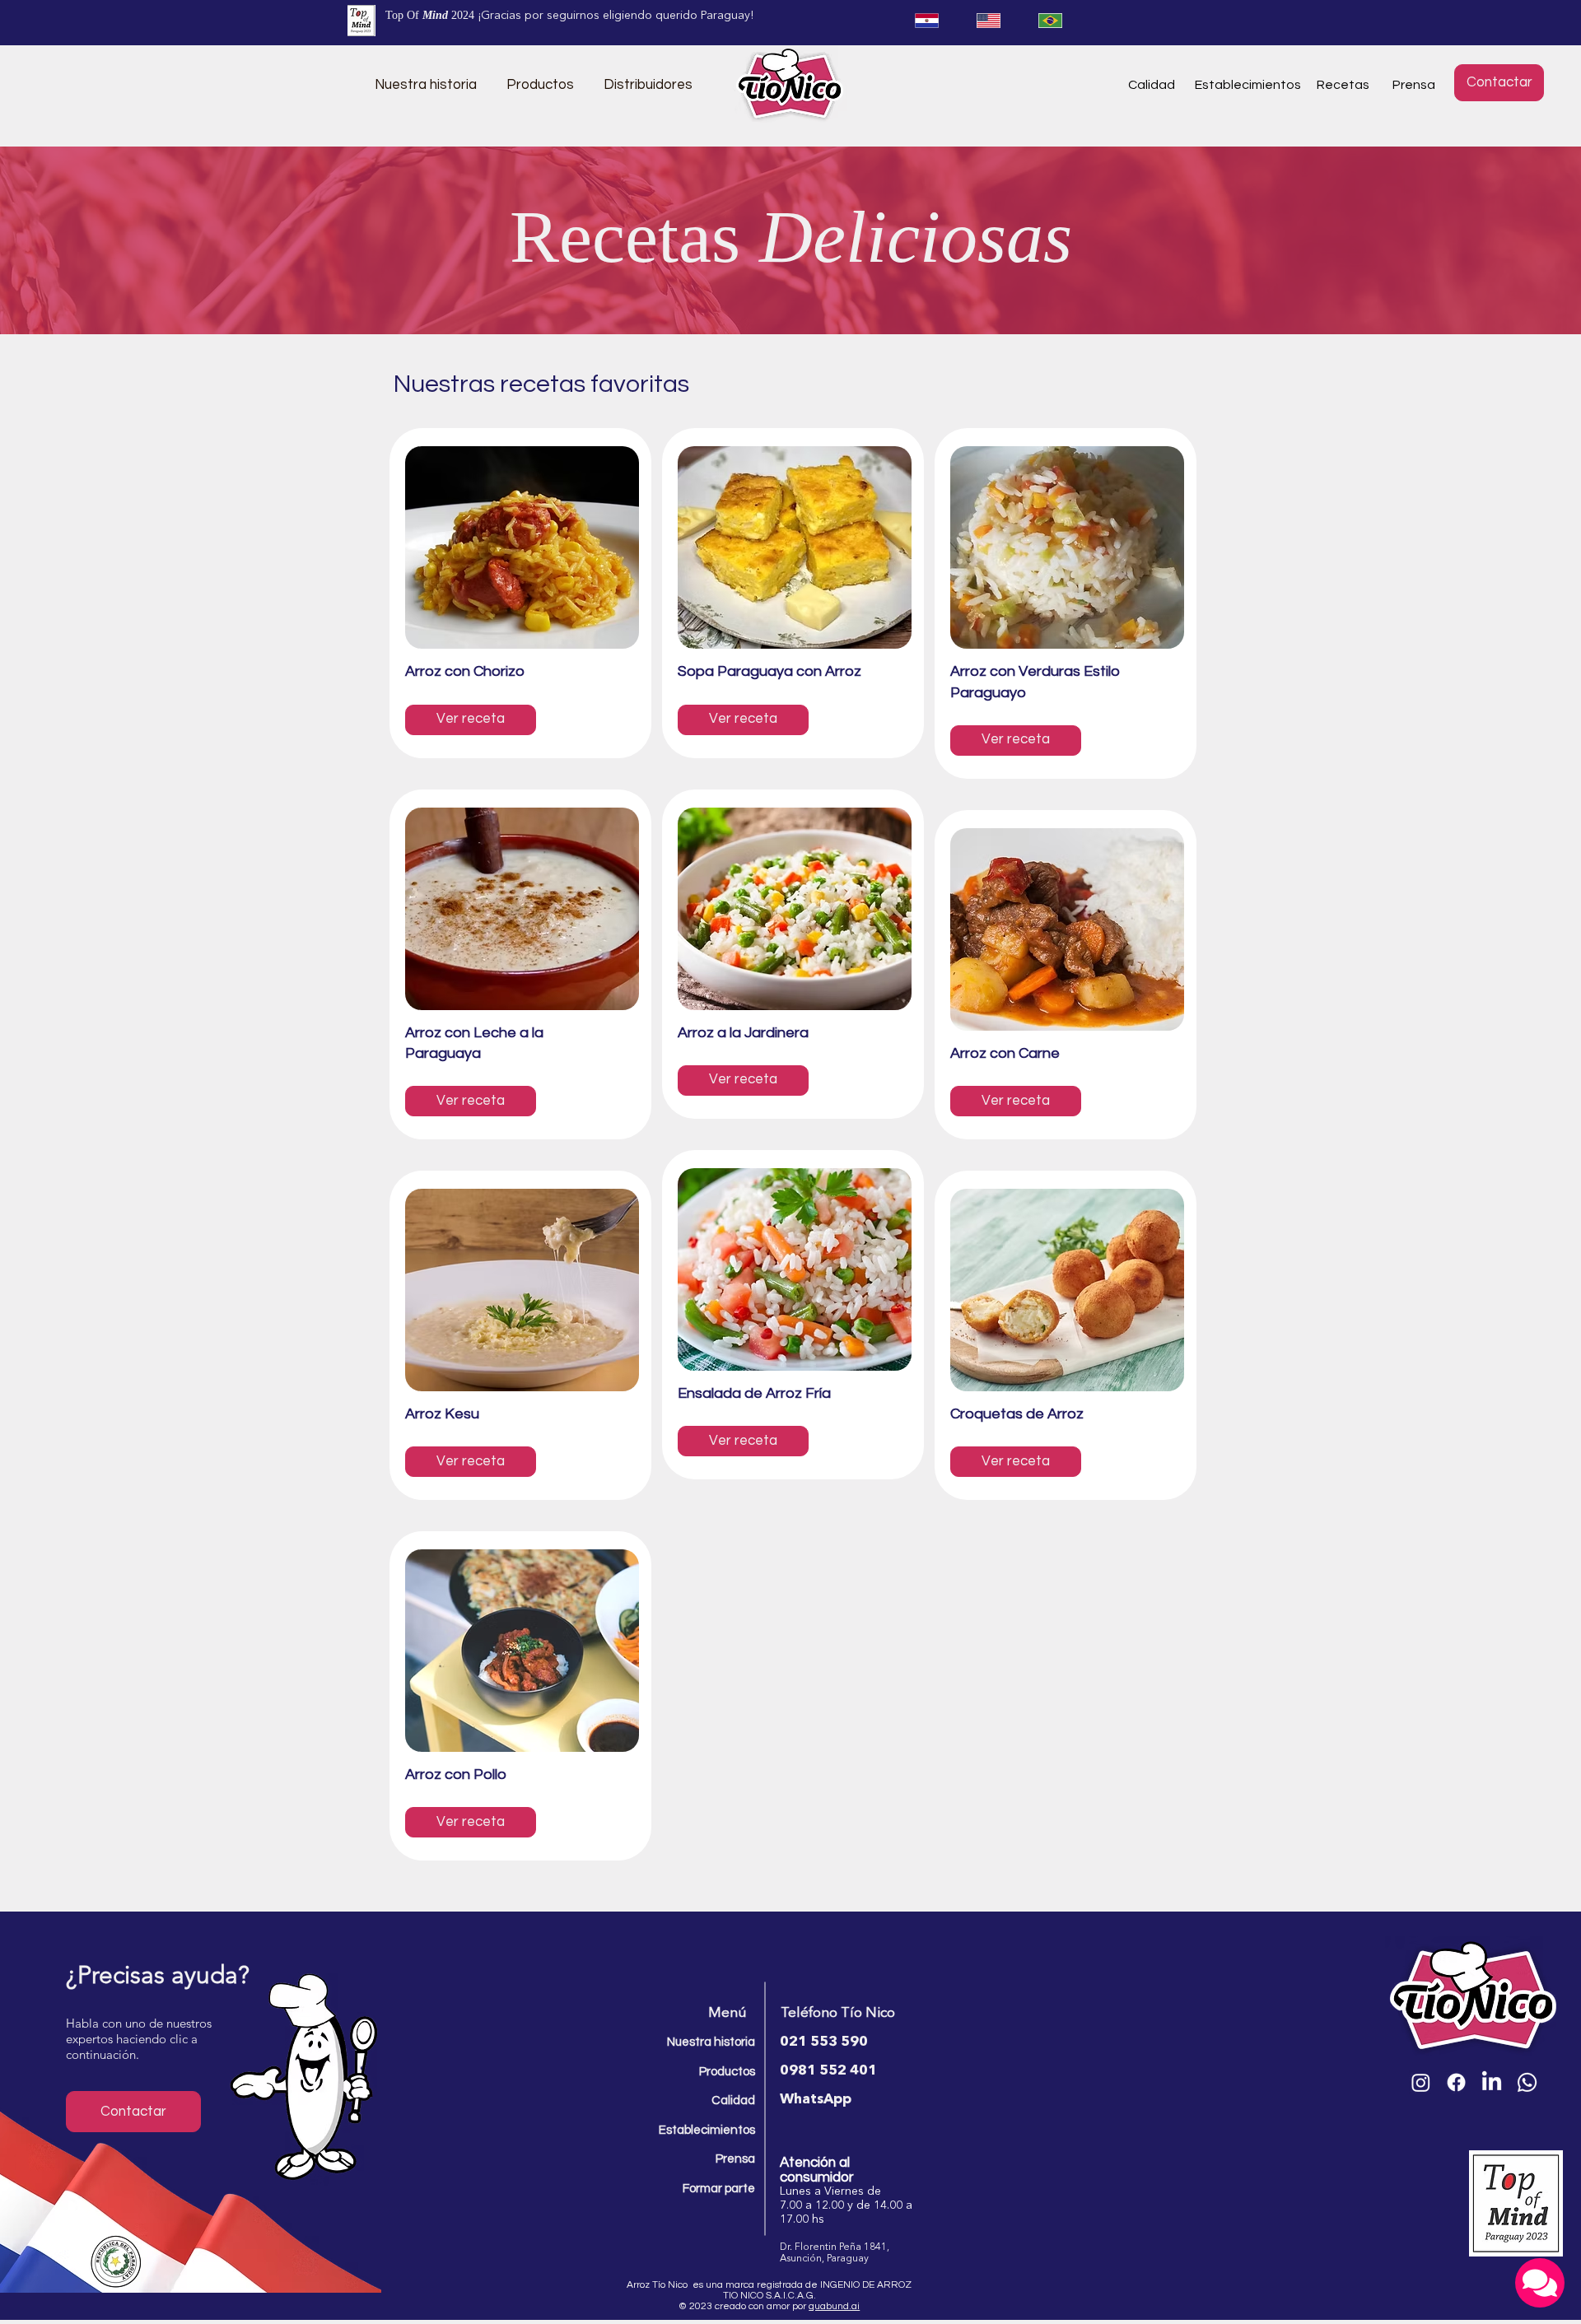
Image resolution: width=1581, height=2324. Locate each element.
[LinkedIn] (1492, 2082)
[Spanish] (926, 20)
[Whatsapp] (1527, 2082)
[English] (988, 20)
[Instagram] (1421, 2082)
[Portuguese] (1050, 20)
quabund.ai (834, 2306)
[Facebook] (1456, 2082)
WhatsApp (816, 2100)
